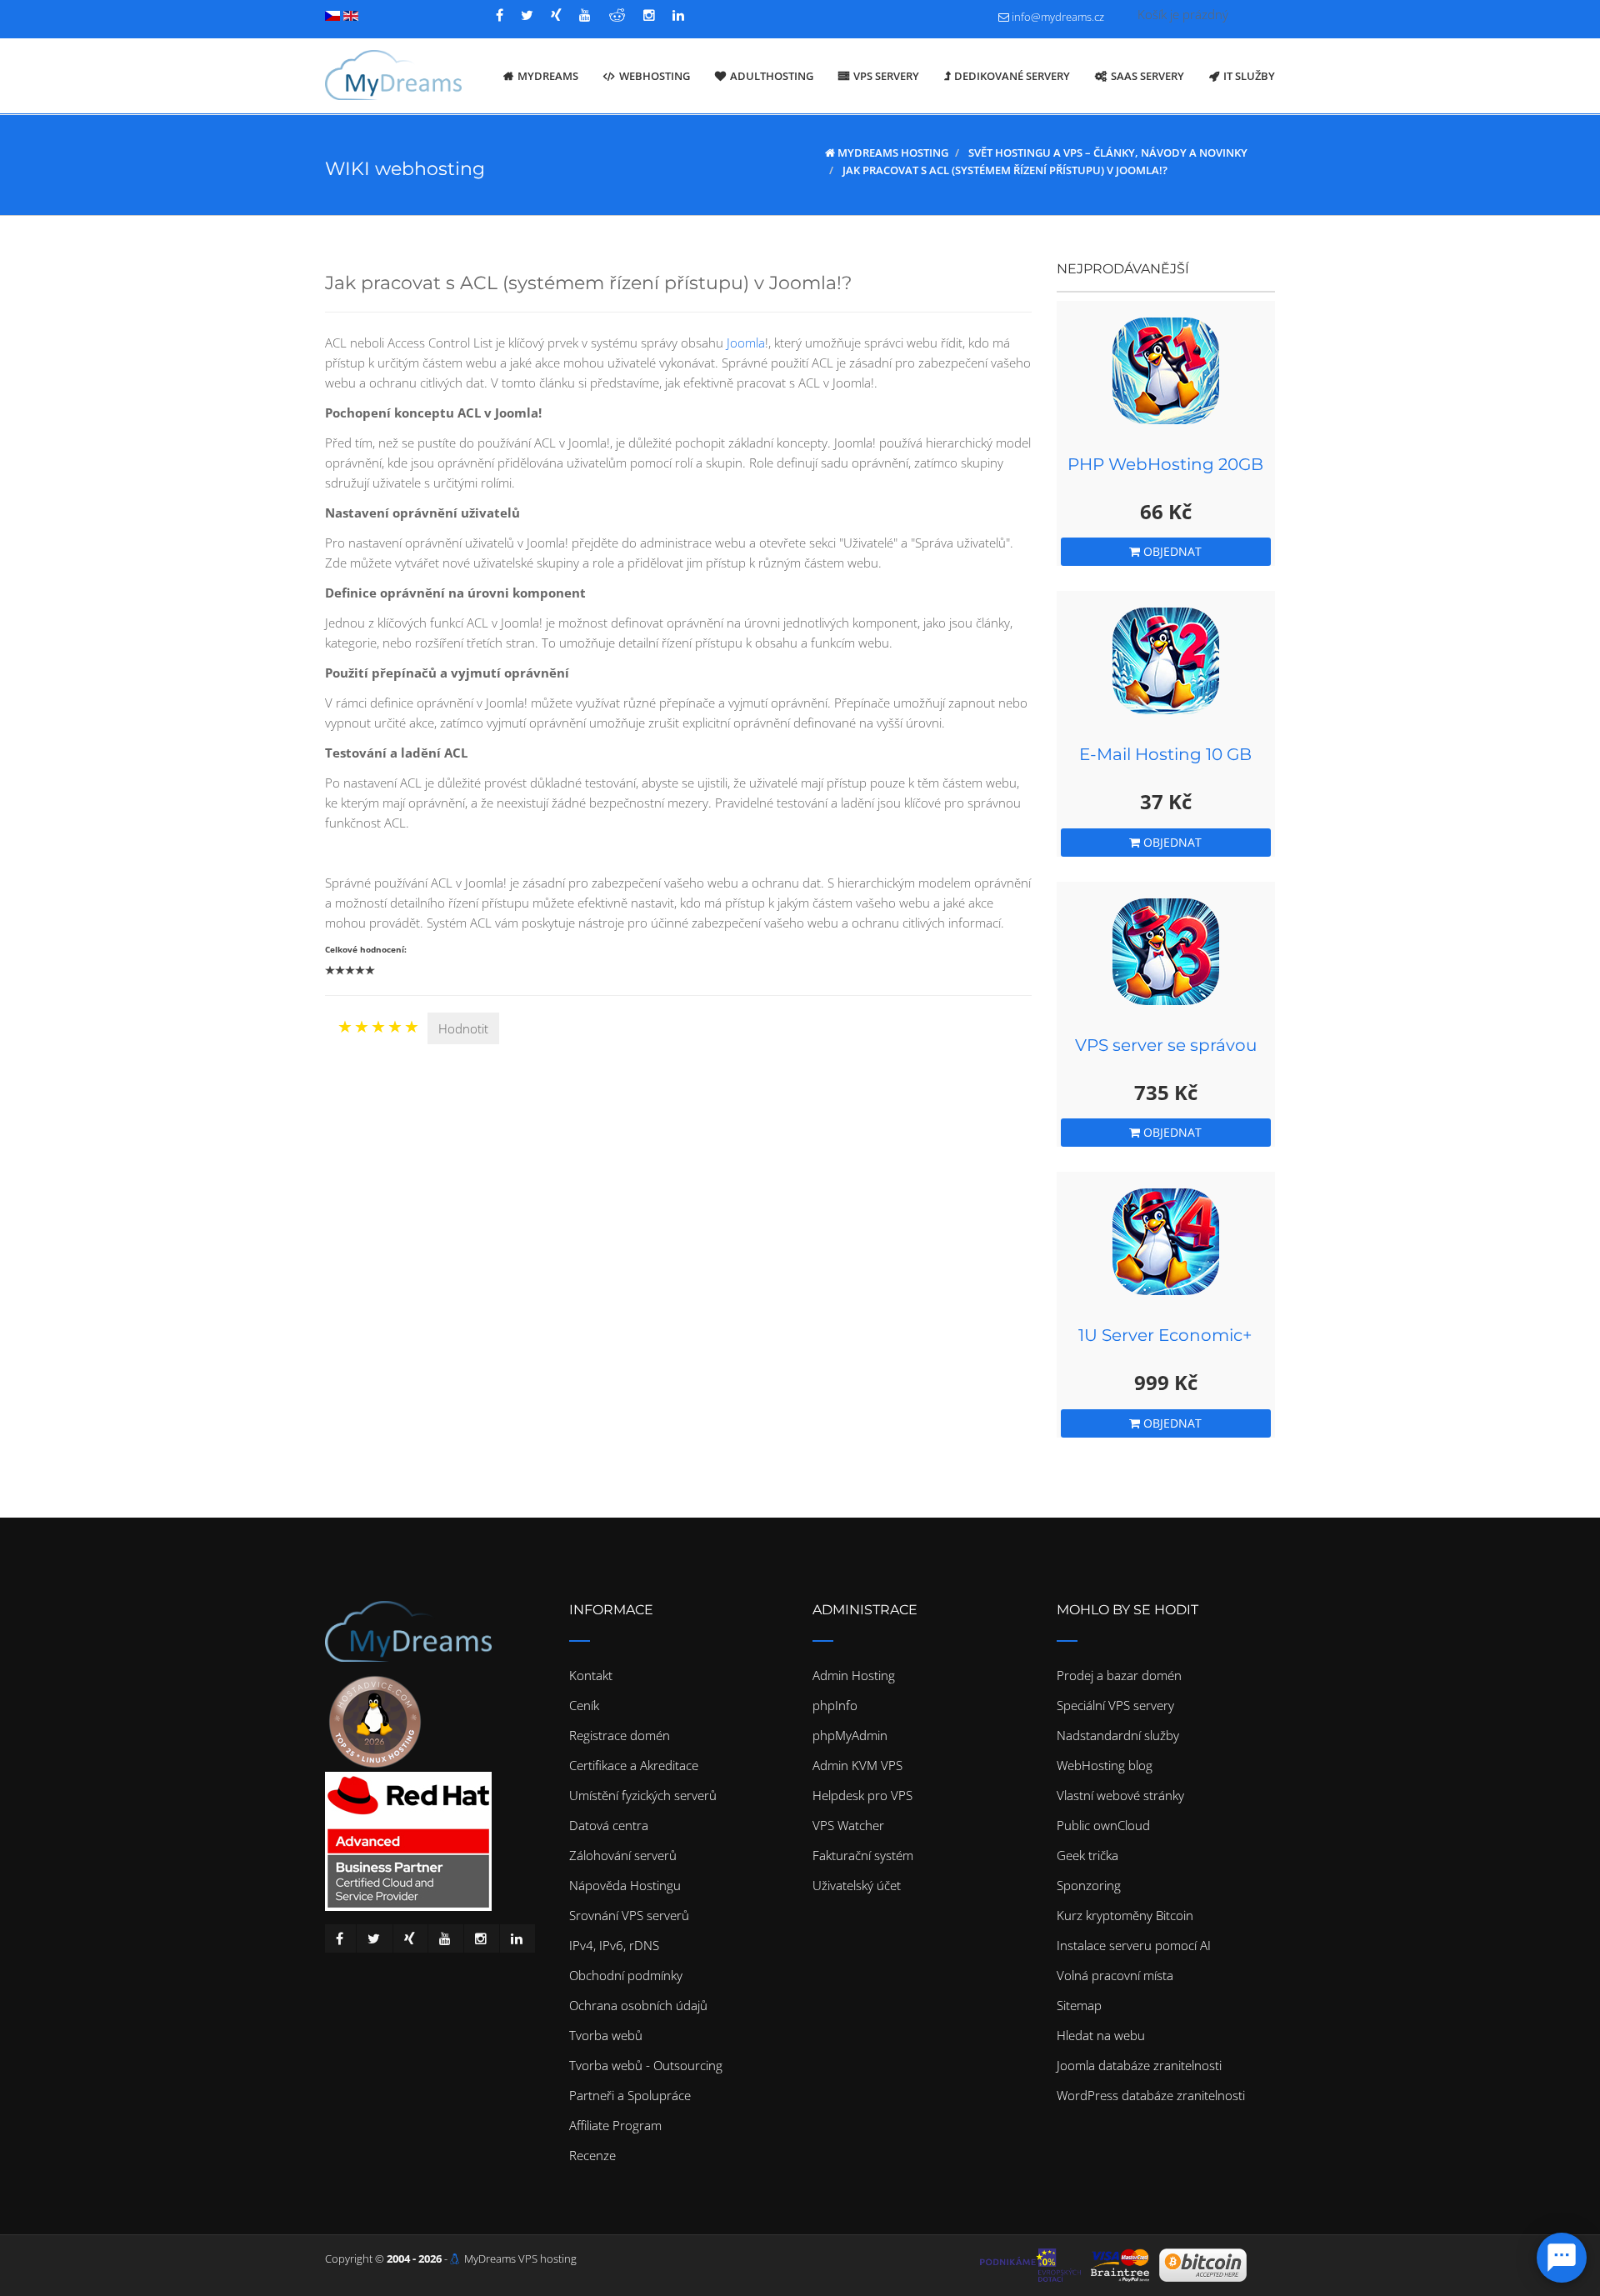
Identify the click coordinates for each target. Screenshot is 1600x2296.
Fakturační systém (863, 1855)
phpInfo (835, 1705)
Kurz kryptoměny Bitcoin (1125, 1915)
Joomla (746, 343)
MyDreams (548, 76)
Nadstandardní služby (1118, 1735)
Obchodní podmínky (626, 1975)
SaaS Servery (1147, 76)
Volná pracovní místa (1115, 1975)
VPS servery (886, 76)
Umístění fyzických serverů (643, 1795)
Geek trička (1087, 1855)
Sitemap (1079, 2005)
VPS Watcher (848, 1825)
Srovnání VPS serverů (629, 1915)
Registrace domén (620, 1735)
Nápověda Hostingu (625, 1885)
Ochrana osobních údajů (638, 2005)
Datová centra (609, 1825)
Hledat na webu (1101, 2035)
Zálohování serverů (623, 1855)
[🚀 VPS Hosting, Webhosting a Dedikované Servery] (393, 76)
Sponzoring (1089, 1885)
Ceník (584, 1705)
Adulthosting (772, 76)
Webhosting (655, 76)
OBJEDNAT (1171, 551)
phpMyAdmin (850, 1735)
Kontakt (591, 1675)
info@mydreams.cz (1058, 17)
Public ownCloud (1103, 1825)
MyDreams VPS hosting (520, 2258)
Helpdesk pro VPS (862, 1795)
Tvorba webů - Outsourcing (646, 2065)
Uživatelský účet (857, 1885)
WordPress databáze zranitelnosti (1151, 2095)
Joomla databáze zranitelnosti (1139, 2065)
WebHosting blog (1105, 1765)
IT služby (1249, 76)
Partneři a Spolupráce (630, 2095)
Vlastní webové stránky (1120, 1795)
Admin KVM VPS (857, 1765)
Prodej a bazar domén (1119, 1675)
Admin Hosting (854, 1675)
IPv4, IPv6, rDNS (614, 1945)
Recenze (592, 2155)
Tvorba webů (606, 2035)
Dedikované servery (1012, 76)
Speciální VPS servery (1115, 1705)
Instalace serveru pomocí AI (1134, 1945)
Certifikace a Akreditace (634, 1765)
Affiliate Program (615, 2125)
